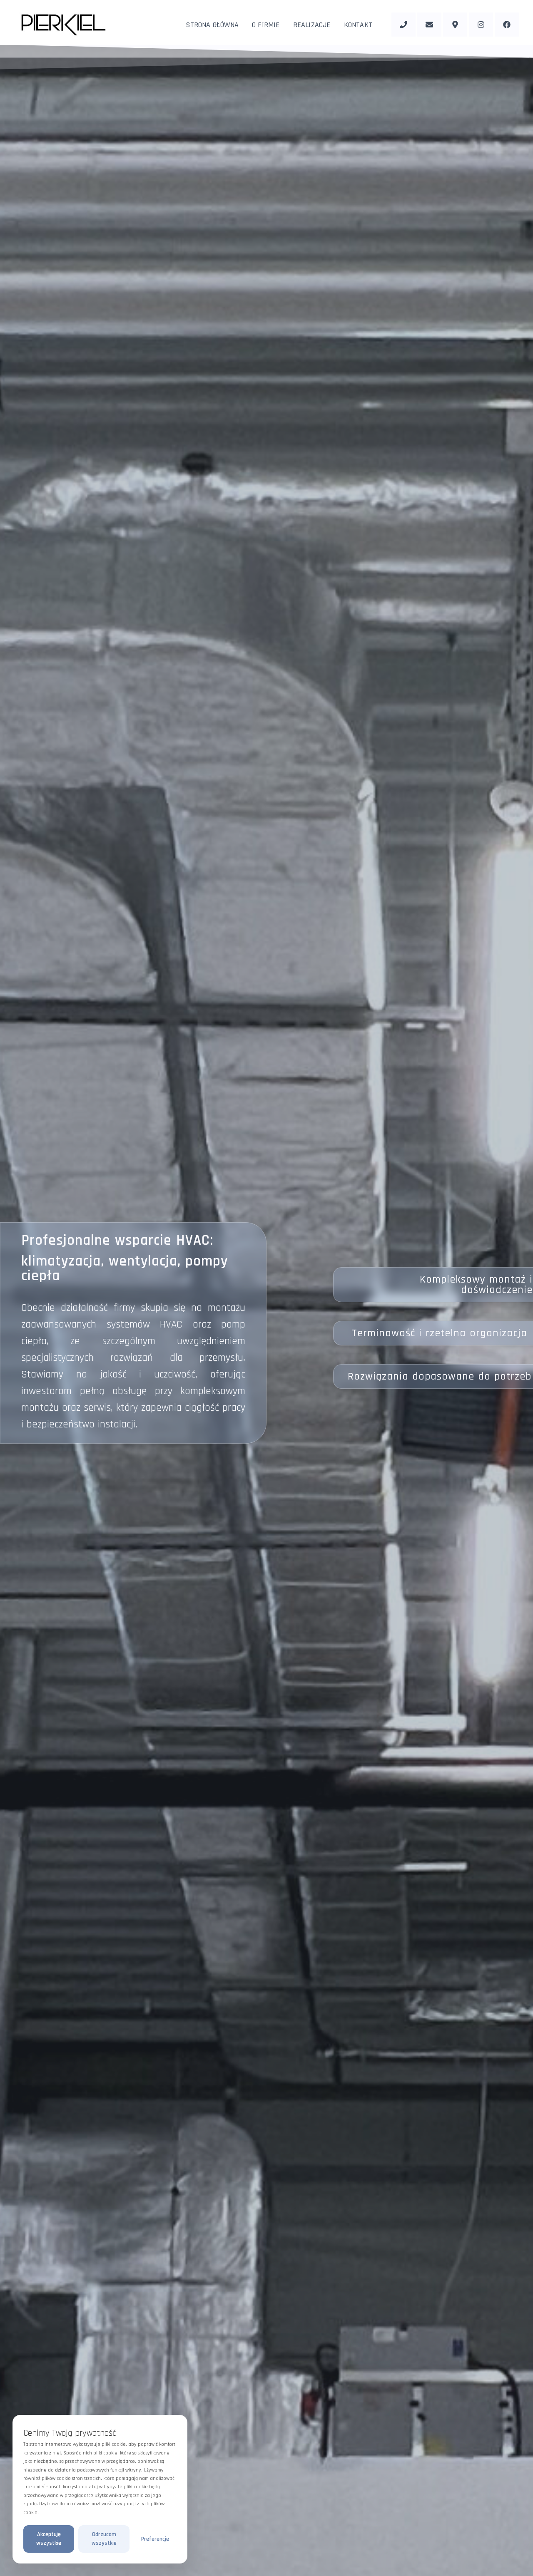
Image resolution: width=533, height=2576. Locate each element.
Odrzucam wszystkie (104, 2539)
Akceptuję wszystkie (49, 2539)
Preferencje (155, 2539)
